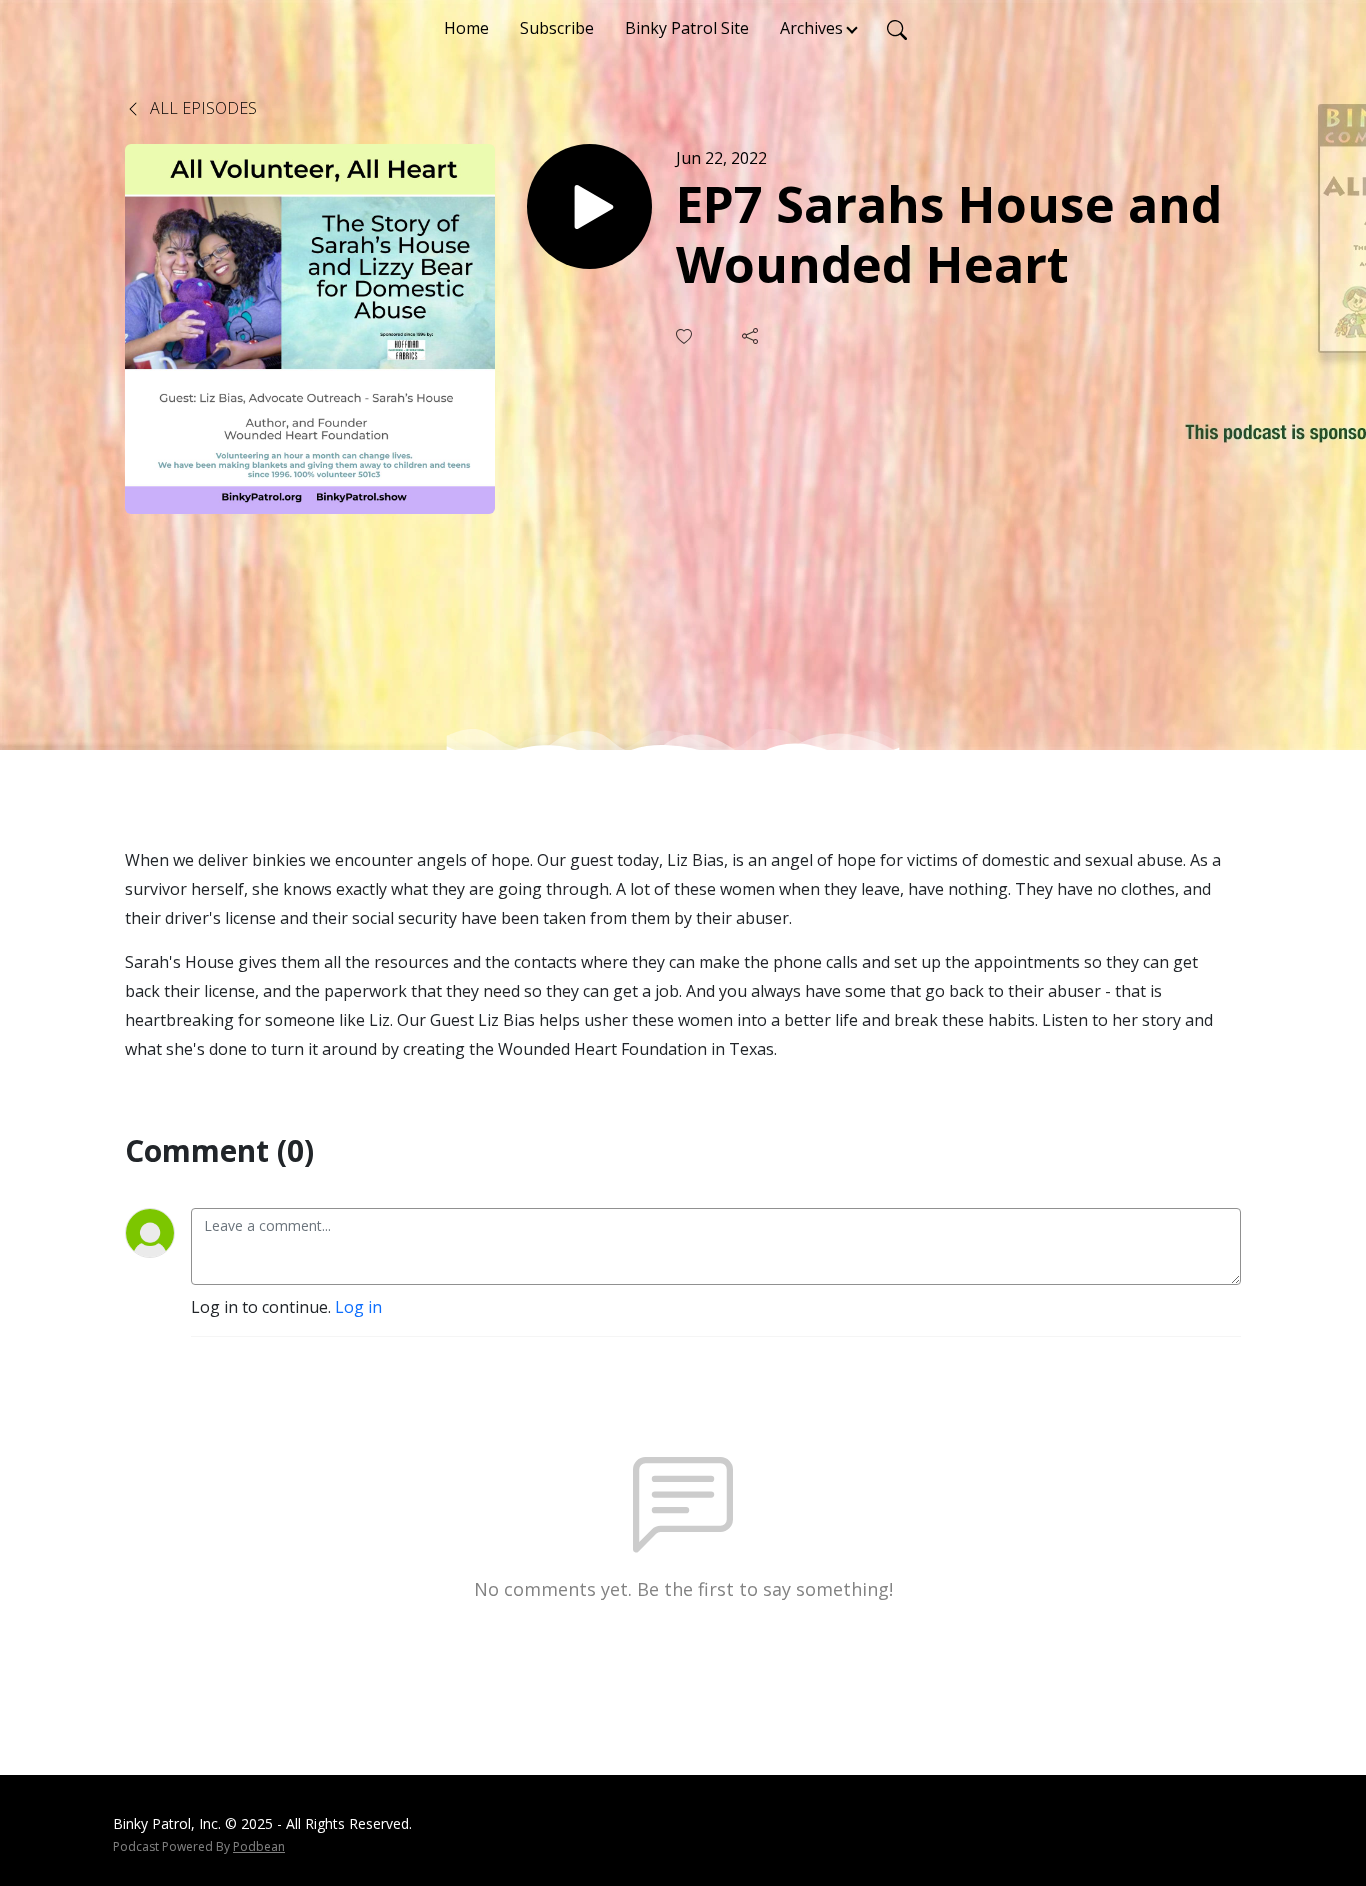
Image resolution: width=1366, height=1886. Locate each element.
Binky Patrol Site (687, 28)
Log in (358, 1307)
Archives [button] (811, 28)
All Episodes (201, 108)
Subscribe (557, 28)
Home (466, 28)
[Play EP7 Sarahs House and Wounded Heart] (589, 206)
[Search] (897, 28)
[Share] (752, 336)
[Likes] (686, 336)
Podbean (259, 1846)
